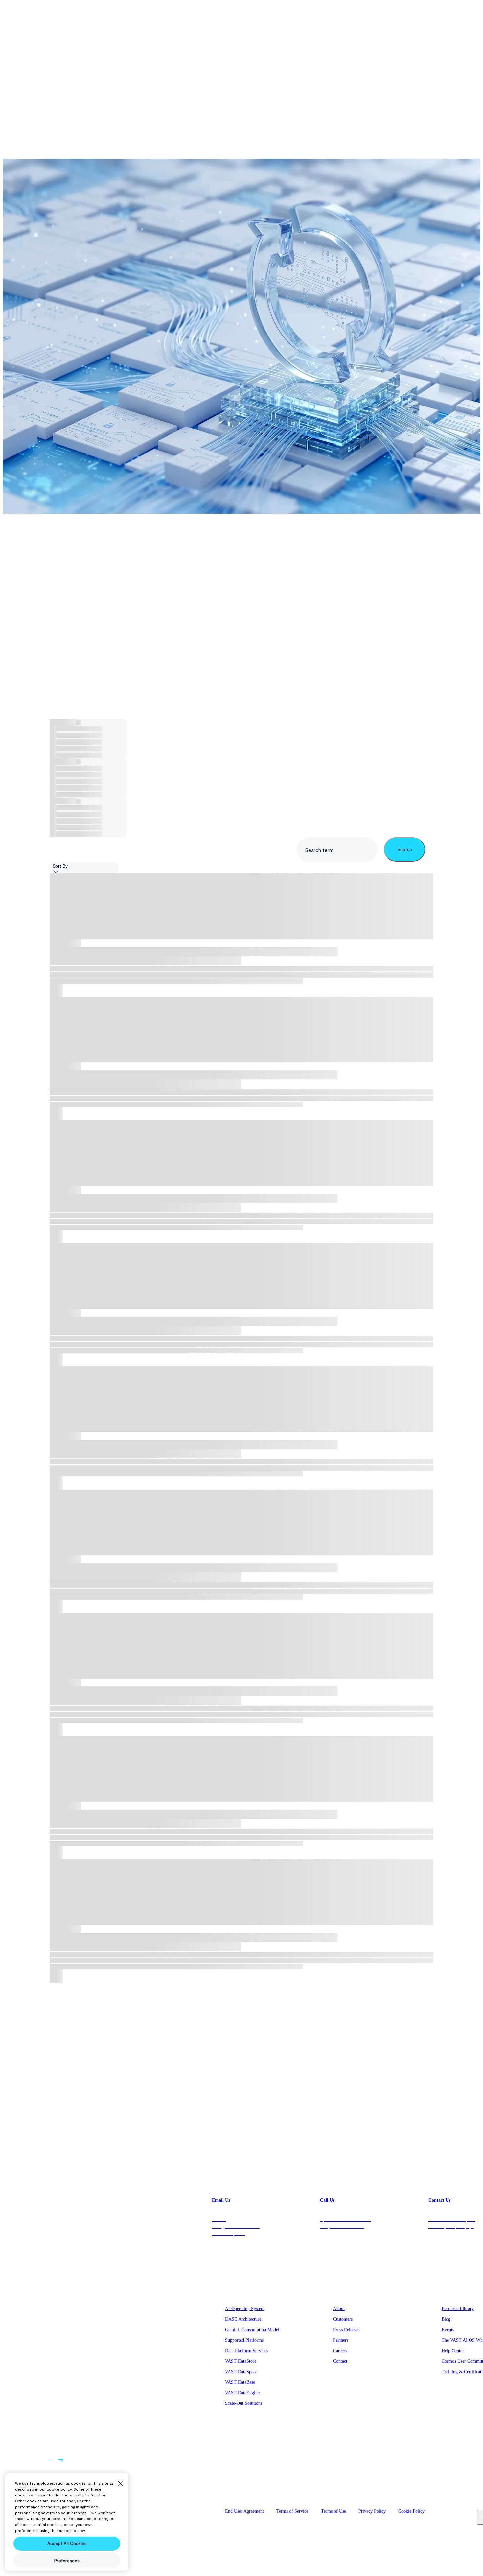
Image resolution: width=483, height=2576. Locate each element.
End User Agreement (244, 2511)
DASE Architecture (243, 2319)
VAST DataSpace (241, 2372)
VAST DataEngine (242, 2393)
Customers (343, 2319)
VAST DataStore (241, 2361)
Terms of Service (292, 2511)
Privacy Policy (372, 2511)
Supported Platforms (244, 2340)
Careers (340, 2351)
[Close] (120, 2483)
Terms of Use (333, 2511)
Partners (341, 2340)
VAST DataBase (240, 2382)
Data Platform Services (247, 2351)
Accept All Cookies (67, 2543)
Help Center (453, 2351)
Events (448, 2330)
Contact (340, 2361)
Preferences (450, 2511)
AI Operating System (245, 2309)
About (339, 2309)
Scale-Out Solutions (244, 2403)
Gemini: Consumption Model (252, 2330)
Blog (446, 2319)
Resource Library (458, 2309)
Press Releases (346, 2330)
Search (405, 849)
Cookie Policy (411, 2511)
